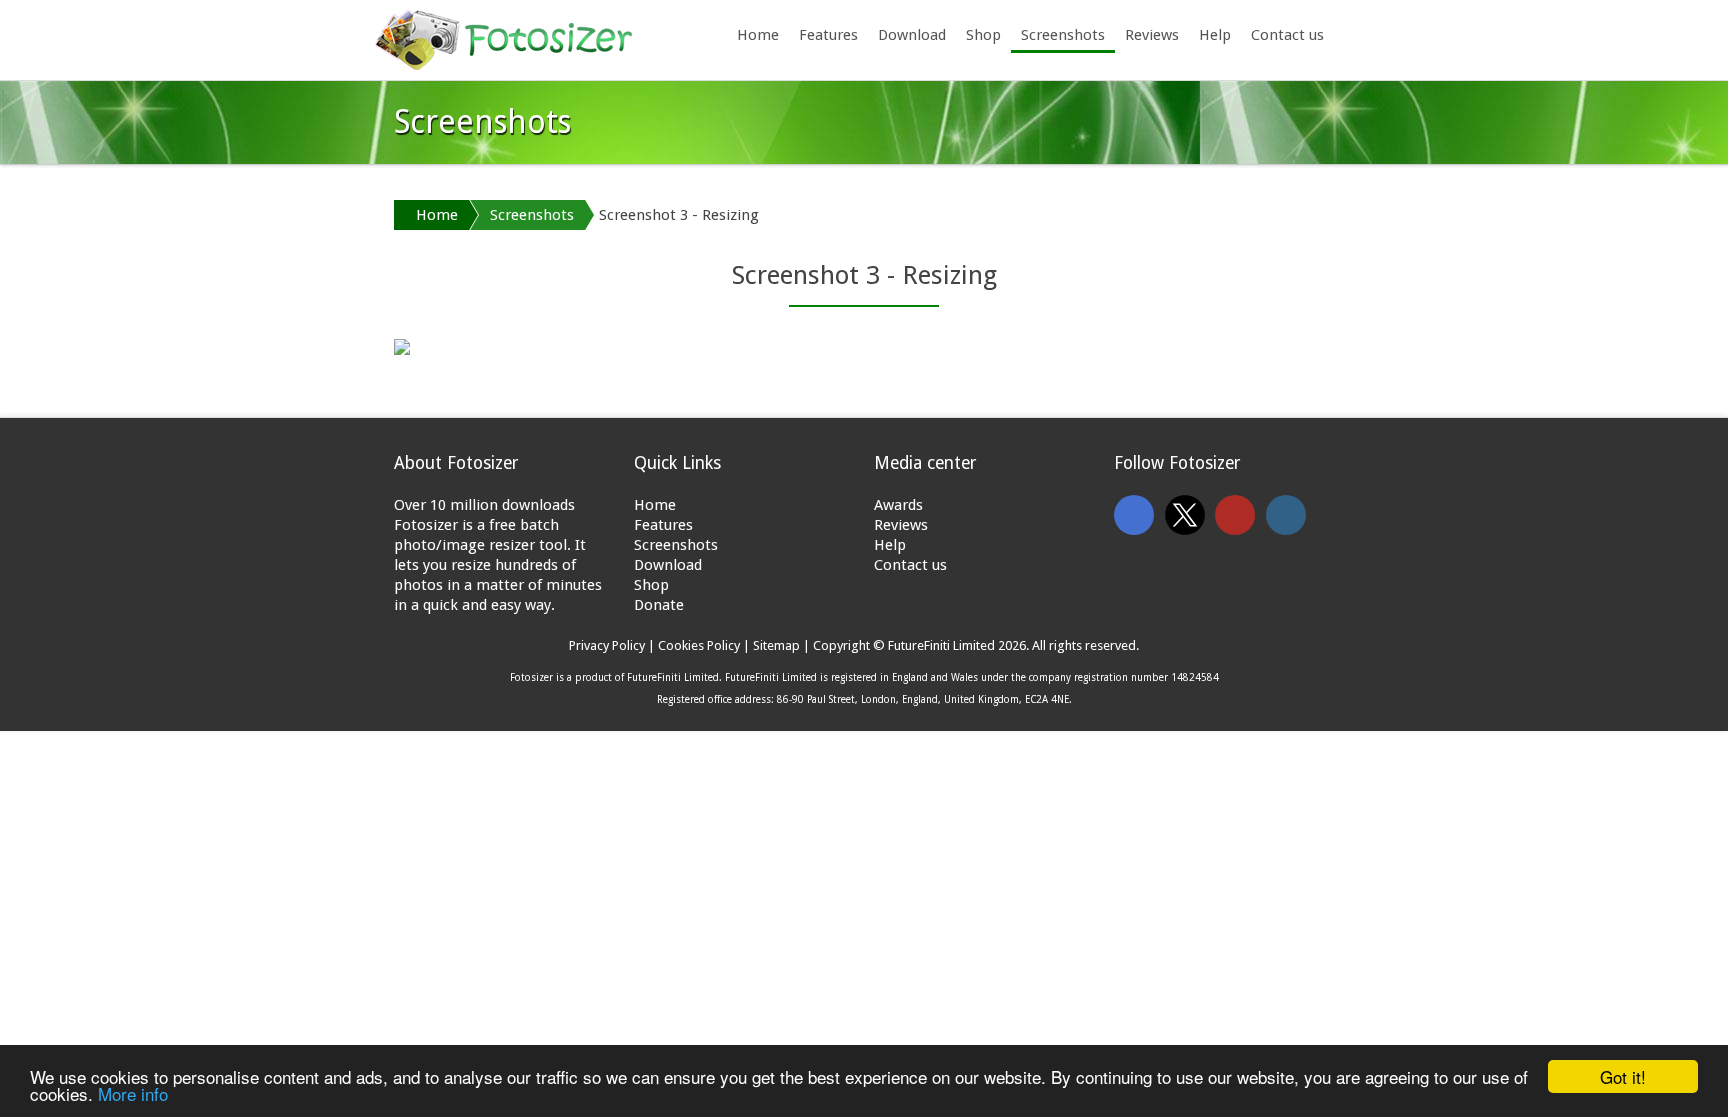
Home (758, 35)
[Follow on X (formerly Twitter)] (1185, 515)
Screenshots (1063, 35)
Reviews (1152, 35)
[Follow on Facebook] (1134, 515)
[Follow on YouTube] (1235, 515)
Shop (983, 35)
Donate (659, 605)
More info (133, 1093)
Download (912, 35)
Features (828, 35)
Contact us (1287, 35)
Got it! (1623, 1076)
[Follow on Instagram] (1286, 515)
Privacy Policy (607, 645)
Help (1215, 35)
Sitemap (776, 645)
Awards (898, 505)
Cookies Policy (699, 645)
